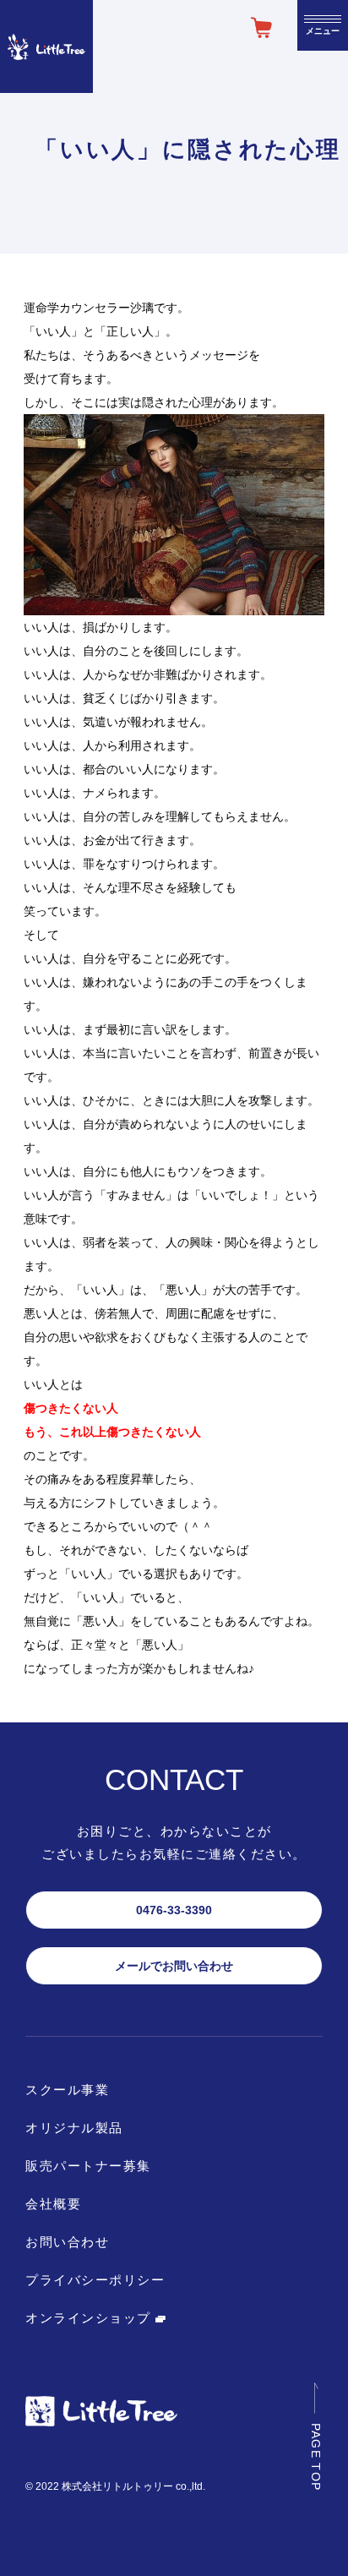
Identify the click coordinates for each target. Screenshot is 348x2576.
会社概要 (53, 2204)
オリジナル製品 (74, 2128)
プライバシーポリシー (95, 2280)
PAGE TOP (316, 2456)
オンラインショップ (90, 2318)
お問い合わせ (67, 2242)
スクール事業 (67, 2090)
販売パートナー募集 (88, 2166)
